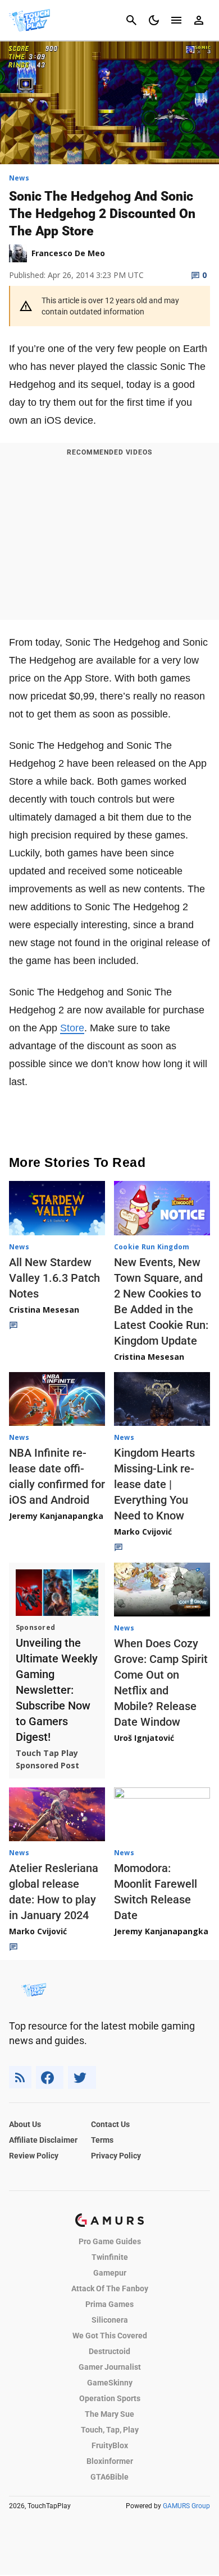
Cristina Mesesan (44, 1310)
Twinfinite (110, 2257)
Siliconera (110, 2320)
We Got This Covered (110, 2336)
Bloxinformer (110, 2461)
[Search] (131, 20)
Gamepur (110, 2273)
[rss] (20, 2077)
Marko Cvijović (143, 1532)
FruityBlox (110, 2445)
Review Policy (34, 2156)
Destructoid (109, 2351)
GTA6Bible (109, 2477)
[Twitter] (82, 2077)
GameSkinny (110, 2383)
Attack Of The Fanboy (110, 2288)
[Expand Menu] (176, 20)
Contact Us (110, 2124)
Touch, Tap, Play (110, 2430)
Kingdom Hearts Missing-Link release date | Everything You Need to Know (154, 1484)
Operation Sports (110, 2398)
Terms (102, 2140)
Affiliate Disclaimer (43, 2140)
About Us (25, 2124)
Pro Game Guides (110, 2241)
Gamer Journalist (110, 2367)
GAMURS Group (186, 2506)
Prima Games (109, 2304)
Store (72, 1028)
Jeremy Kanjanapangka (56, 1516)
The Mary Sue (109, 2414)
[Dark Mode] (154, 20)
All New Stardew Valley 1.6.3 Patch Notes (54, 1278)
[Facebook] (50, 2077)
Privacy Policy (116, 2156)
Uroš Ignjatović (144, 1738)
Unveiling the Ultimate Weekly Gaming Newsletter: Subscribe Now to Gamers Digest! (57, 1690)
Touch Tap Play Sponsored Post (47, 1759)
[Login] (199, 20)
